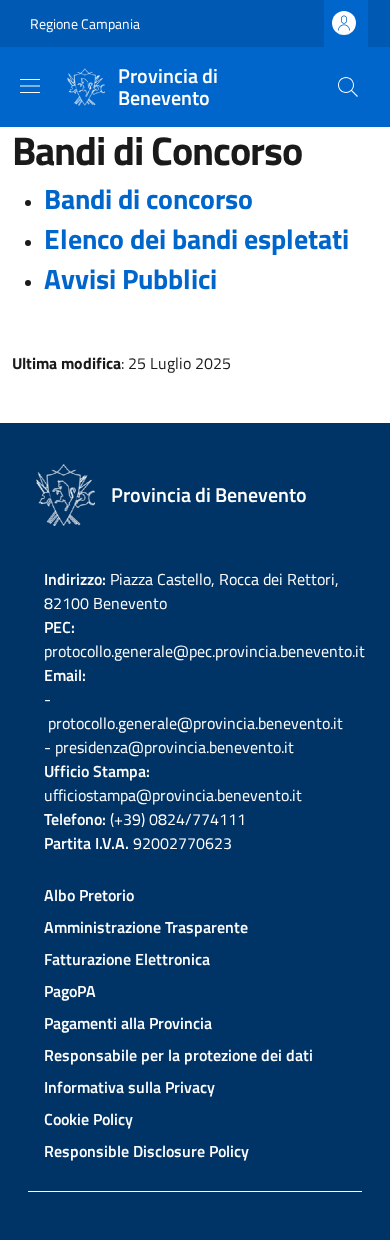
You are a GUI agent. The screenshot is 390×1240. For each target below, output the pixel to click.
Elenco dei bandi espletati (196, 238)
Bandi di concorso (148, 198)
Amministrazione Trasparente (146, 927)
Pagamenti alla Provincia (128, 1023)
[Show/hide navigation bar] (30, 86)
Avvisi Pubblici (130, 278)
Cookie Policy (88, 1119)
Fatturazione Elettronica (127, 959)
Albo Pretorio (89, 895)
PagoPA (70, 991)
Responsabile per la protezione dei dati (178, 1055)
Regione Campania (85, 23)
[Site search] (348, 87)
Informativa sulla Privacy (129, 1087)
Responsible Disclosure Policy (146, 1151)
